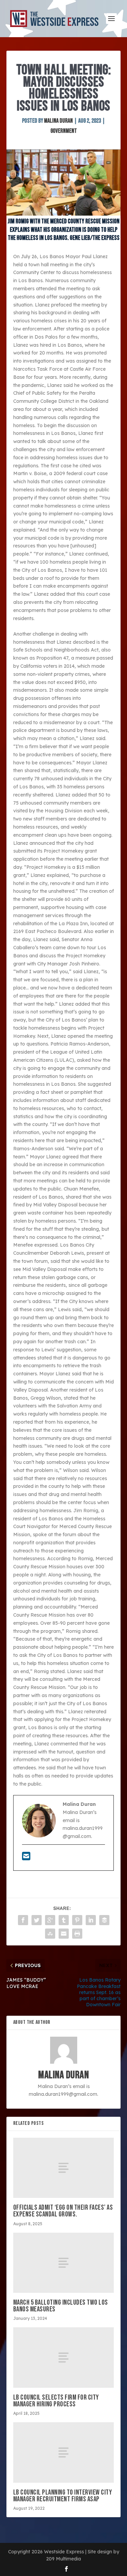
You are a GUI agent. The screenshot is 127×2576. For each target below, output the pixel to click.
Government (64, 131)
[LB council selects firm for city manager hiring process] (64, 2357)
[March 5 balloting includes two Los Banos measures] (64, 2263)
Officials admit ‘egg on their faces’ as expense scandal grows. (63, 2211)
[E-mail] (26, 1858)
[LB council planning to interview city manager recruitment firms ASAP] (64, 2452)
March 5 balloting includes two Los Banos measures (61, 2306)
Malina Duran (58, 121)
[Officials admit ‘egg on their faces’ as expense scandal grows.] (64, 2168)
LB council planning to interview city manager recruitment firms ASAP (63, 2496)
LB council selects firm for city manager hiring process (56, 2401)
